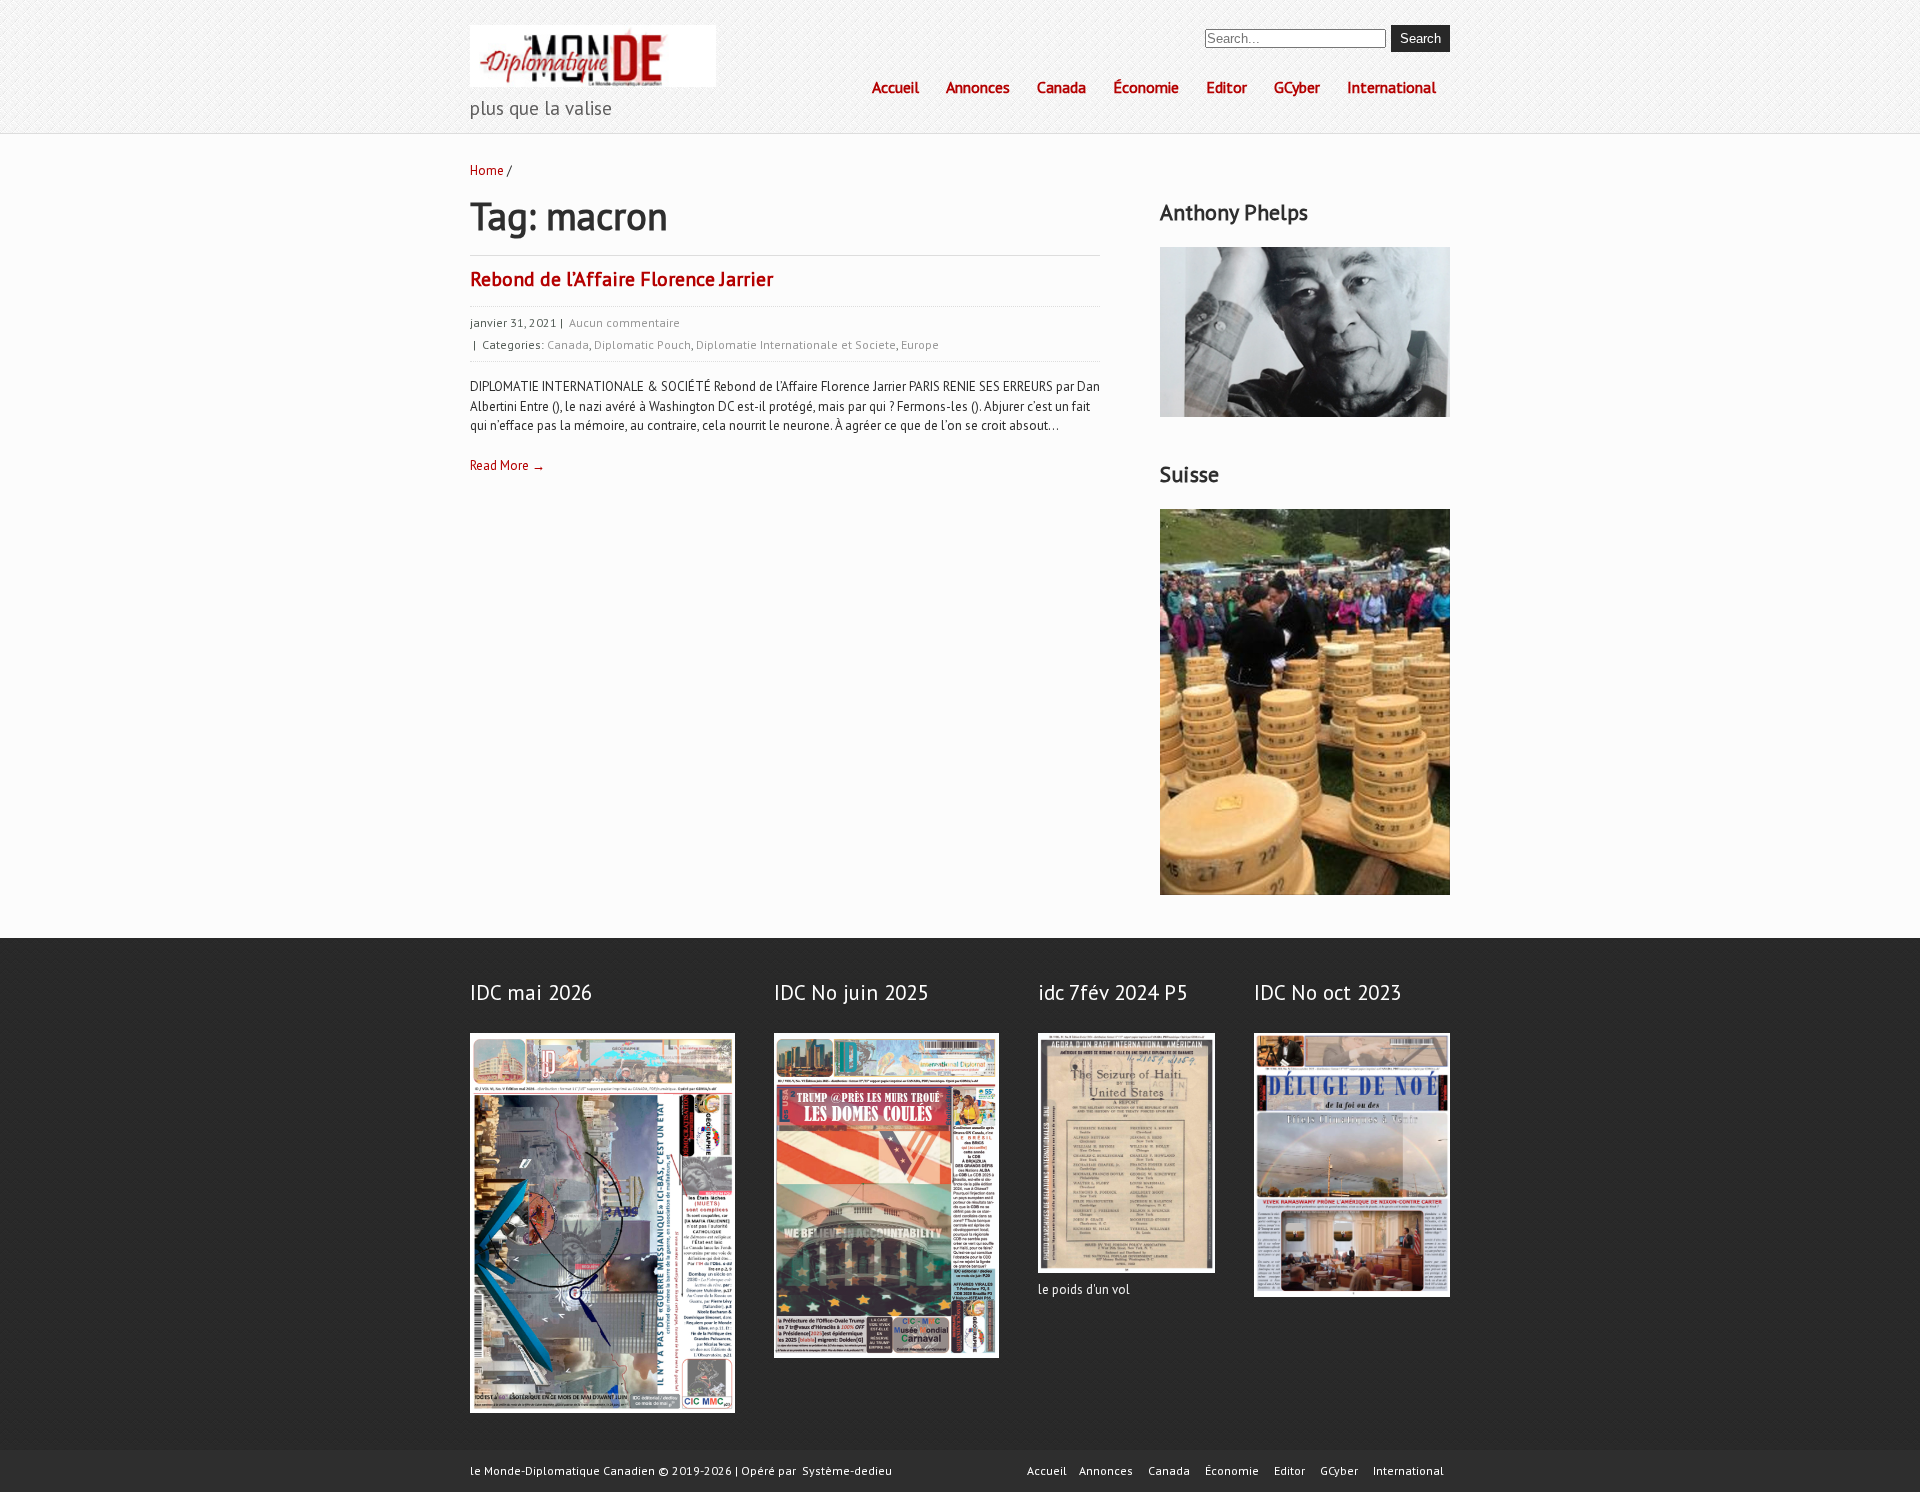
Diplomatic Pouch (642, 344)
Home (487, 170)
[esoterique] (602, 1413)
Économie (1146, 87)
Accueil (895, 87)
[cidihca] (1305, 417)
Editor (1226, 87)
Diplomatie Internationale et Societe (796, 344)
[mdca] (886, 1358)
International (1391, 87)
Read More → (507, 465)
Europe (920, 344)
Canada (1061, 87)
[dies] (1352, 1297)
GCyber (1297, 87)
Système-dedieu (847, 1470)
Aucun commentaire (624, 322)
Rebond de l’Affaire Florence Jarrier (621, 279)
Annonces (978, 87)
